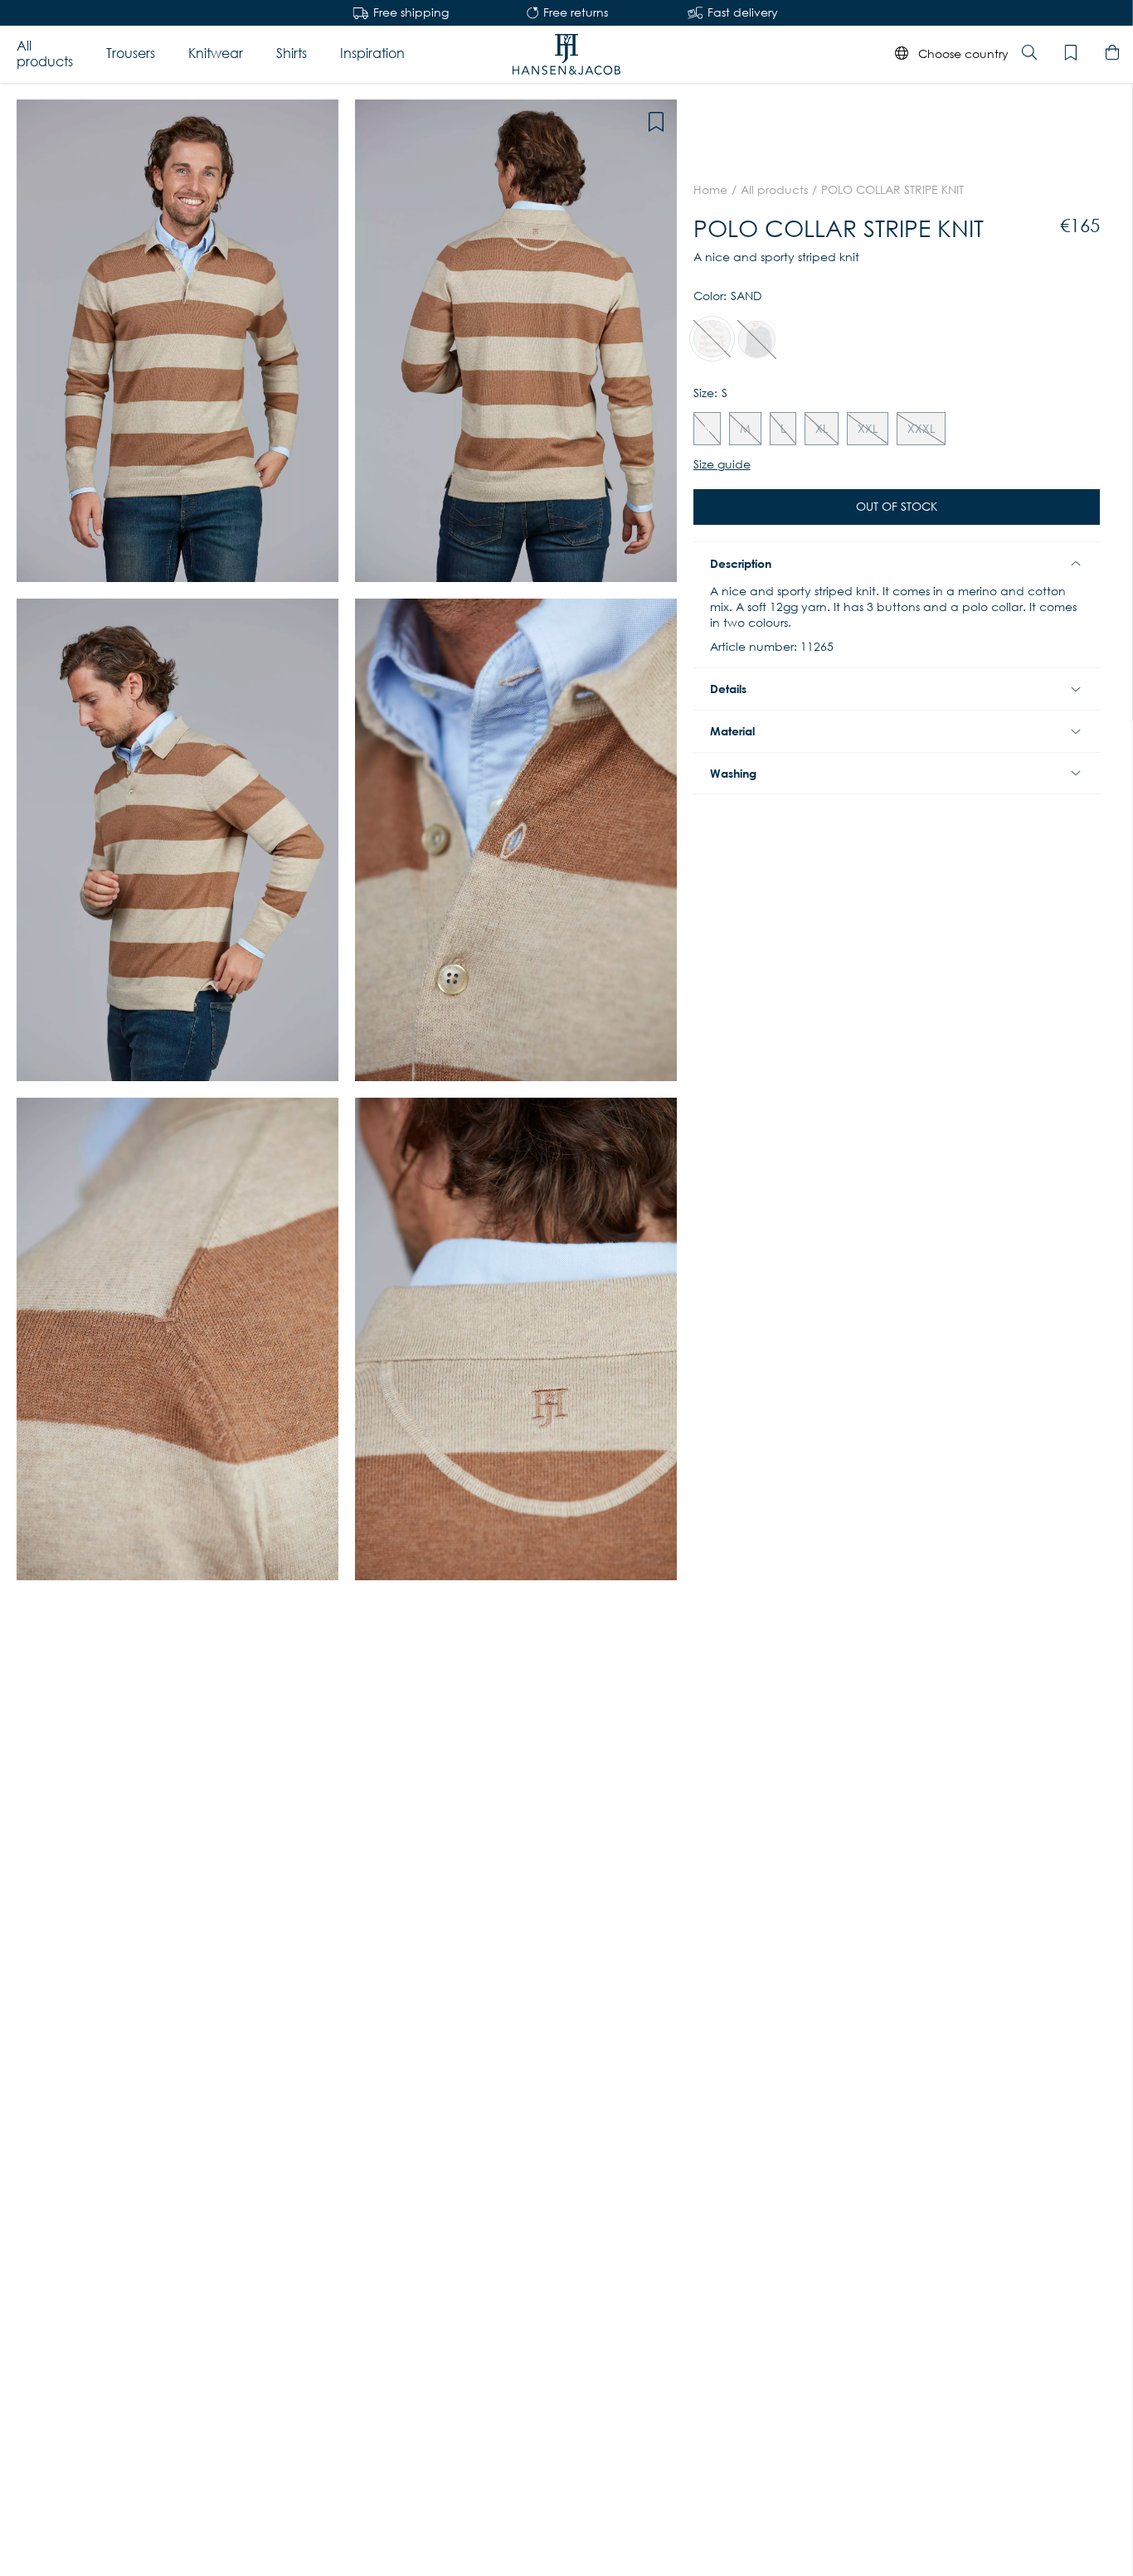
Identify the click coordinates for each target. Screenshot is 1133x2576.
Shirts (292, 53)
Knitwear (216, 53)
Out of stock (897, 507)
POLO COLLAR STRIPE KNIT (892, 190)
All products (45, 53)
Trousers (131, 53)
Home (710, 190)
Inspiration (372, 53)
